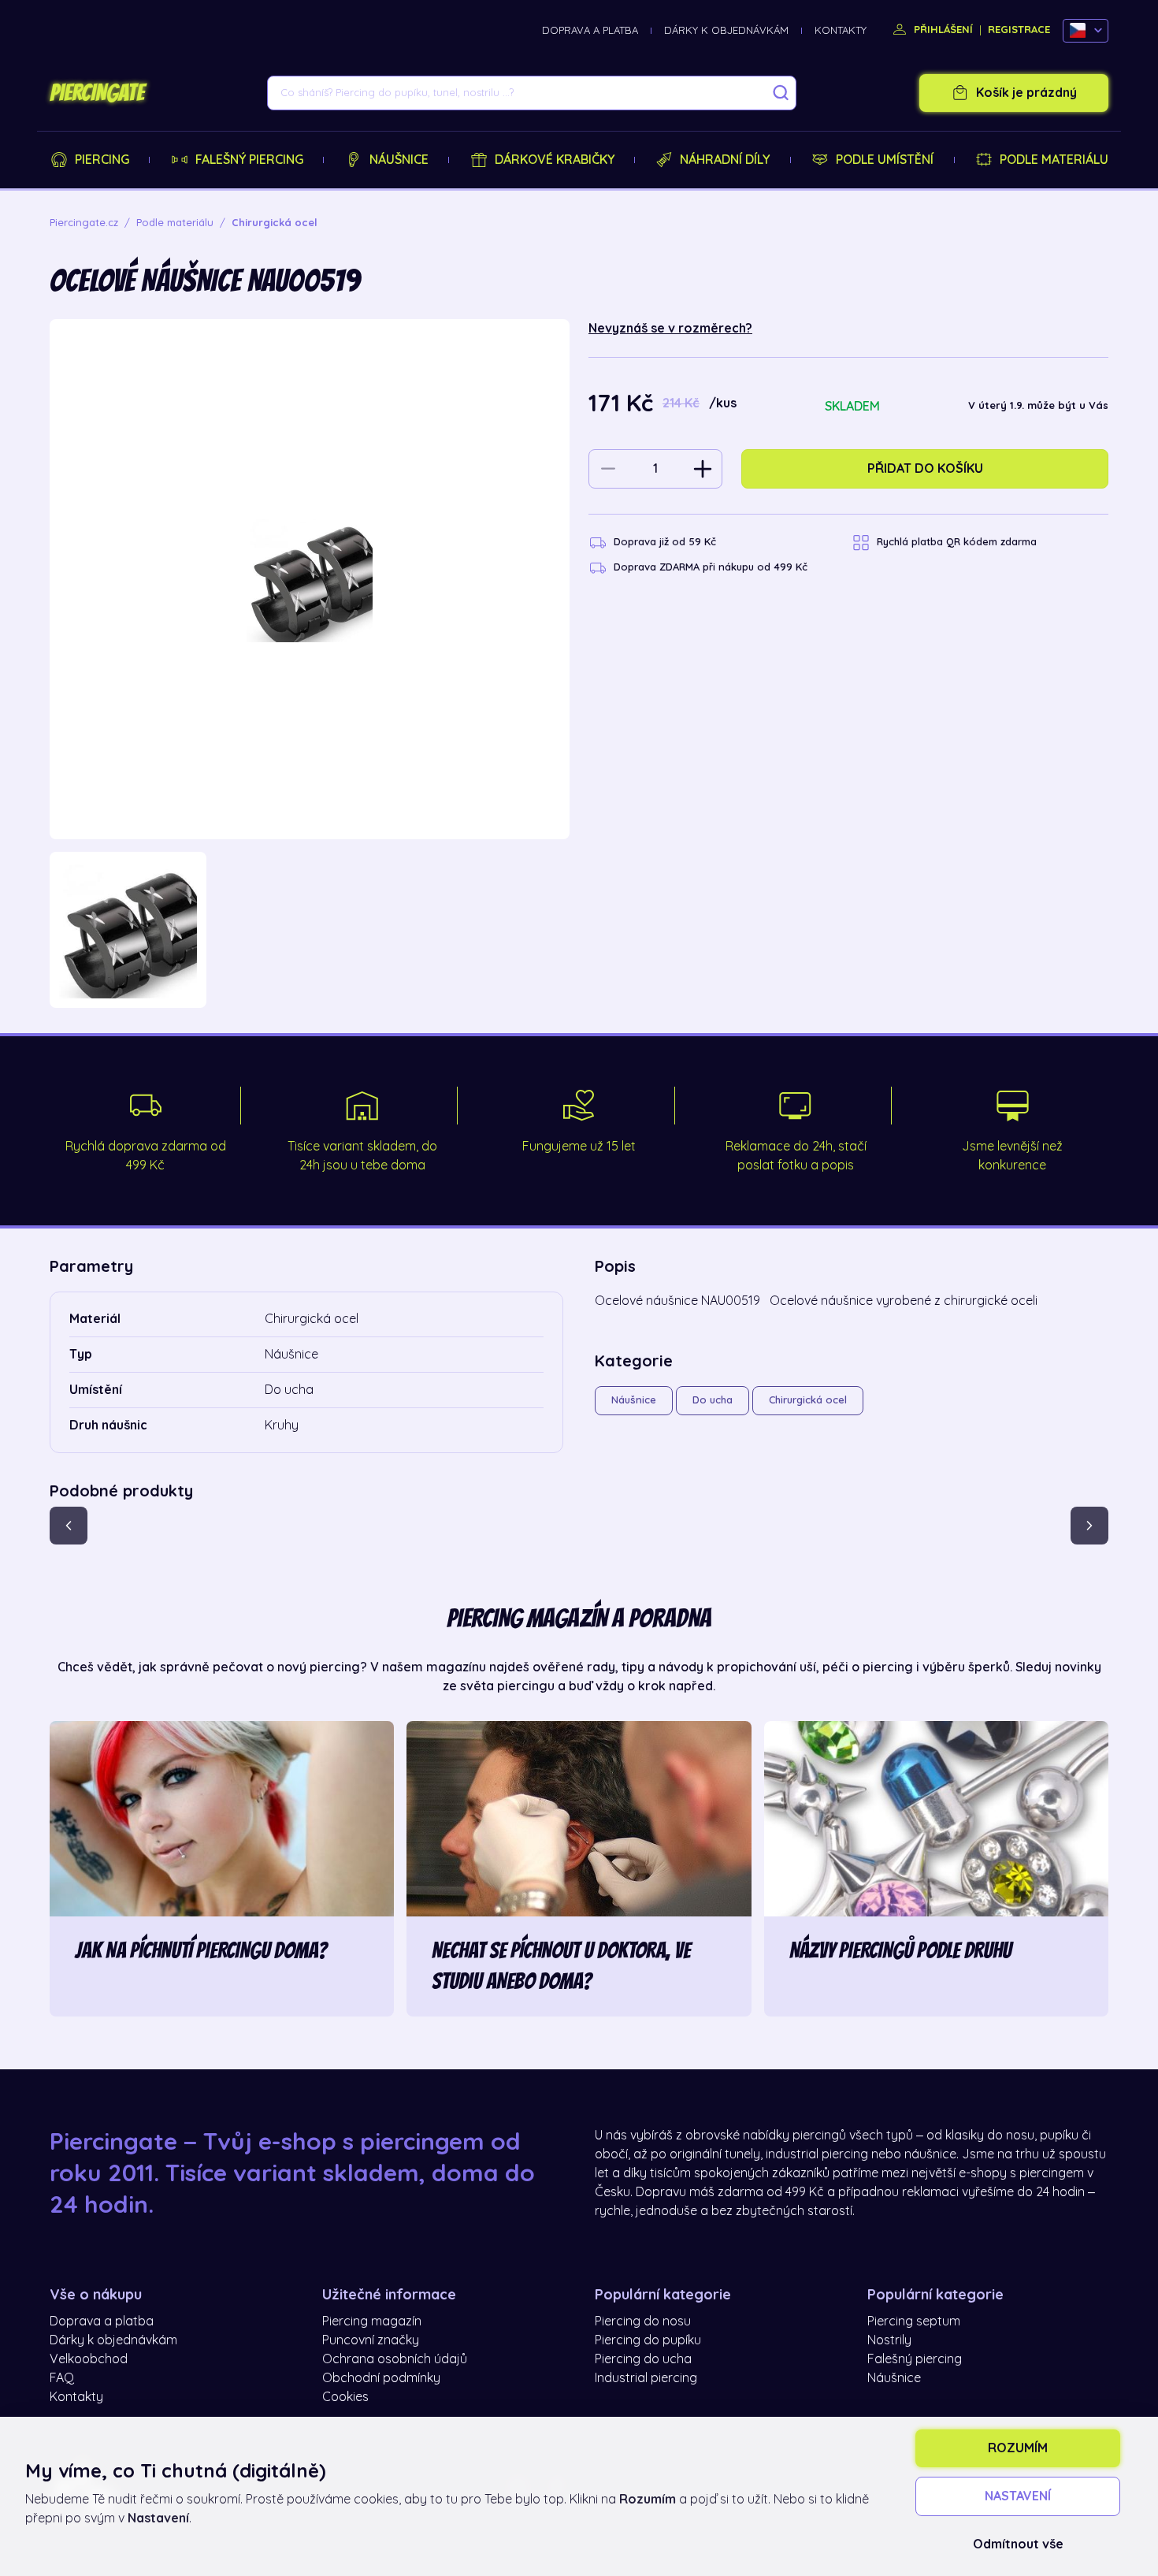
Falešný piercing (249, 160)
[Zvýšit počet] (703, 469)
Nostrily (889, 2340)
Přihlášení (942, 30)
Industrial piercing (646, 2378)
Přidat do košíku (925, 469)
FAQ (62, 2378)
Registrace (1019, 30)
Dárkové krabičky (555, 160)
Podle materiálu (1054, 160)
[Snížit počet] (608, 469)
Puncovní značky (371, 2340)
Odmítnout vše (1018, 2544)
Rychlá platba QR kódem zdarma (957, 542)
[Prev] (69, 1526)
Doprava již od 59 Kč (665, 542)
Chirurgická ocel (808, 1400)
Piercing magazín (372, 2321)
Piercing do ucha (643, 2359)
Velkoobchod (89, 2359)
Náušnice (399, 160)
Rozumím (1018, 2448)
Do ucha (713, 1400)
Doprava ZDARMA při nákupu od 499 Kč (711, 567)
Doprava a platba (590, 30)
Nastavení (1018, 2496)
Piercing (102, 160)
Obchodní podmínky (381, 2378)
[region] (310, 930)
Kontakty (841, 30)
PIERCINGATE (97, 93)
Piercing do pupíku (648, 2340)
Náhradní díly (725, 160)
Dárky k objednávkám (726, 30)
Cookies (345, 2397)
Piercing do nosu (643, 2321)
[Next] (1089, 1526)
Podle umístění (885, 160)
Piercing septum (914, 2321)
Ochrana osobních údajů (395, 2359)
